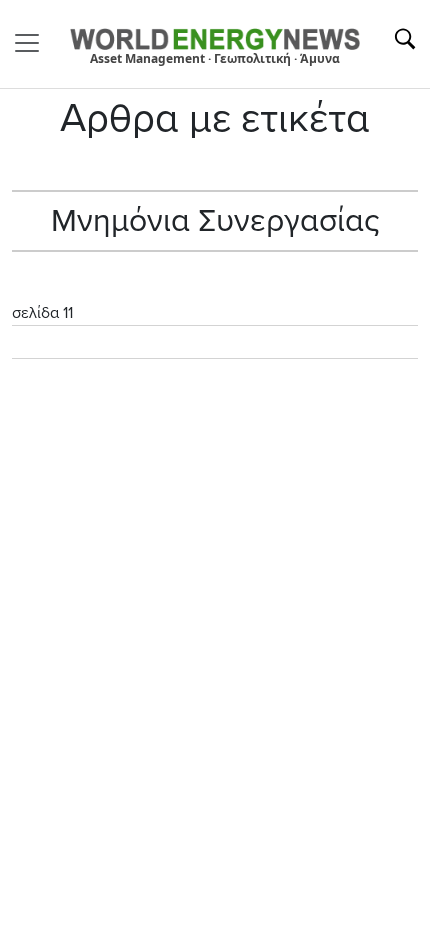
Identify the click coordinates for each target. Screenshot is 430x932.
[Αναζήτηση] (405, 39)
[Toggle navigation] (33, 43)
